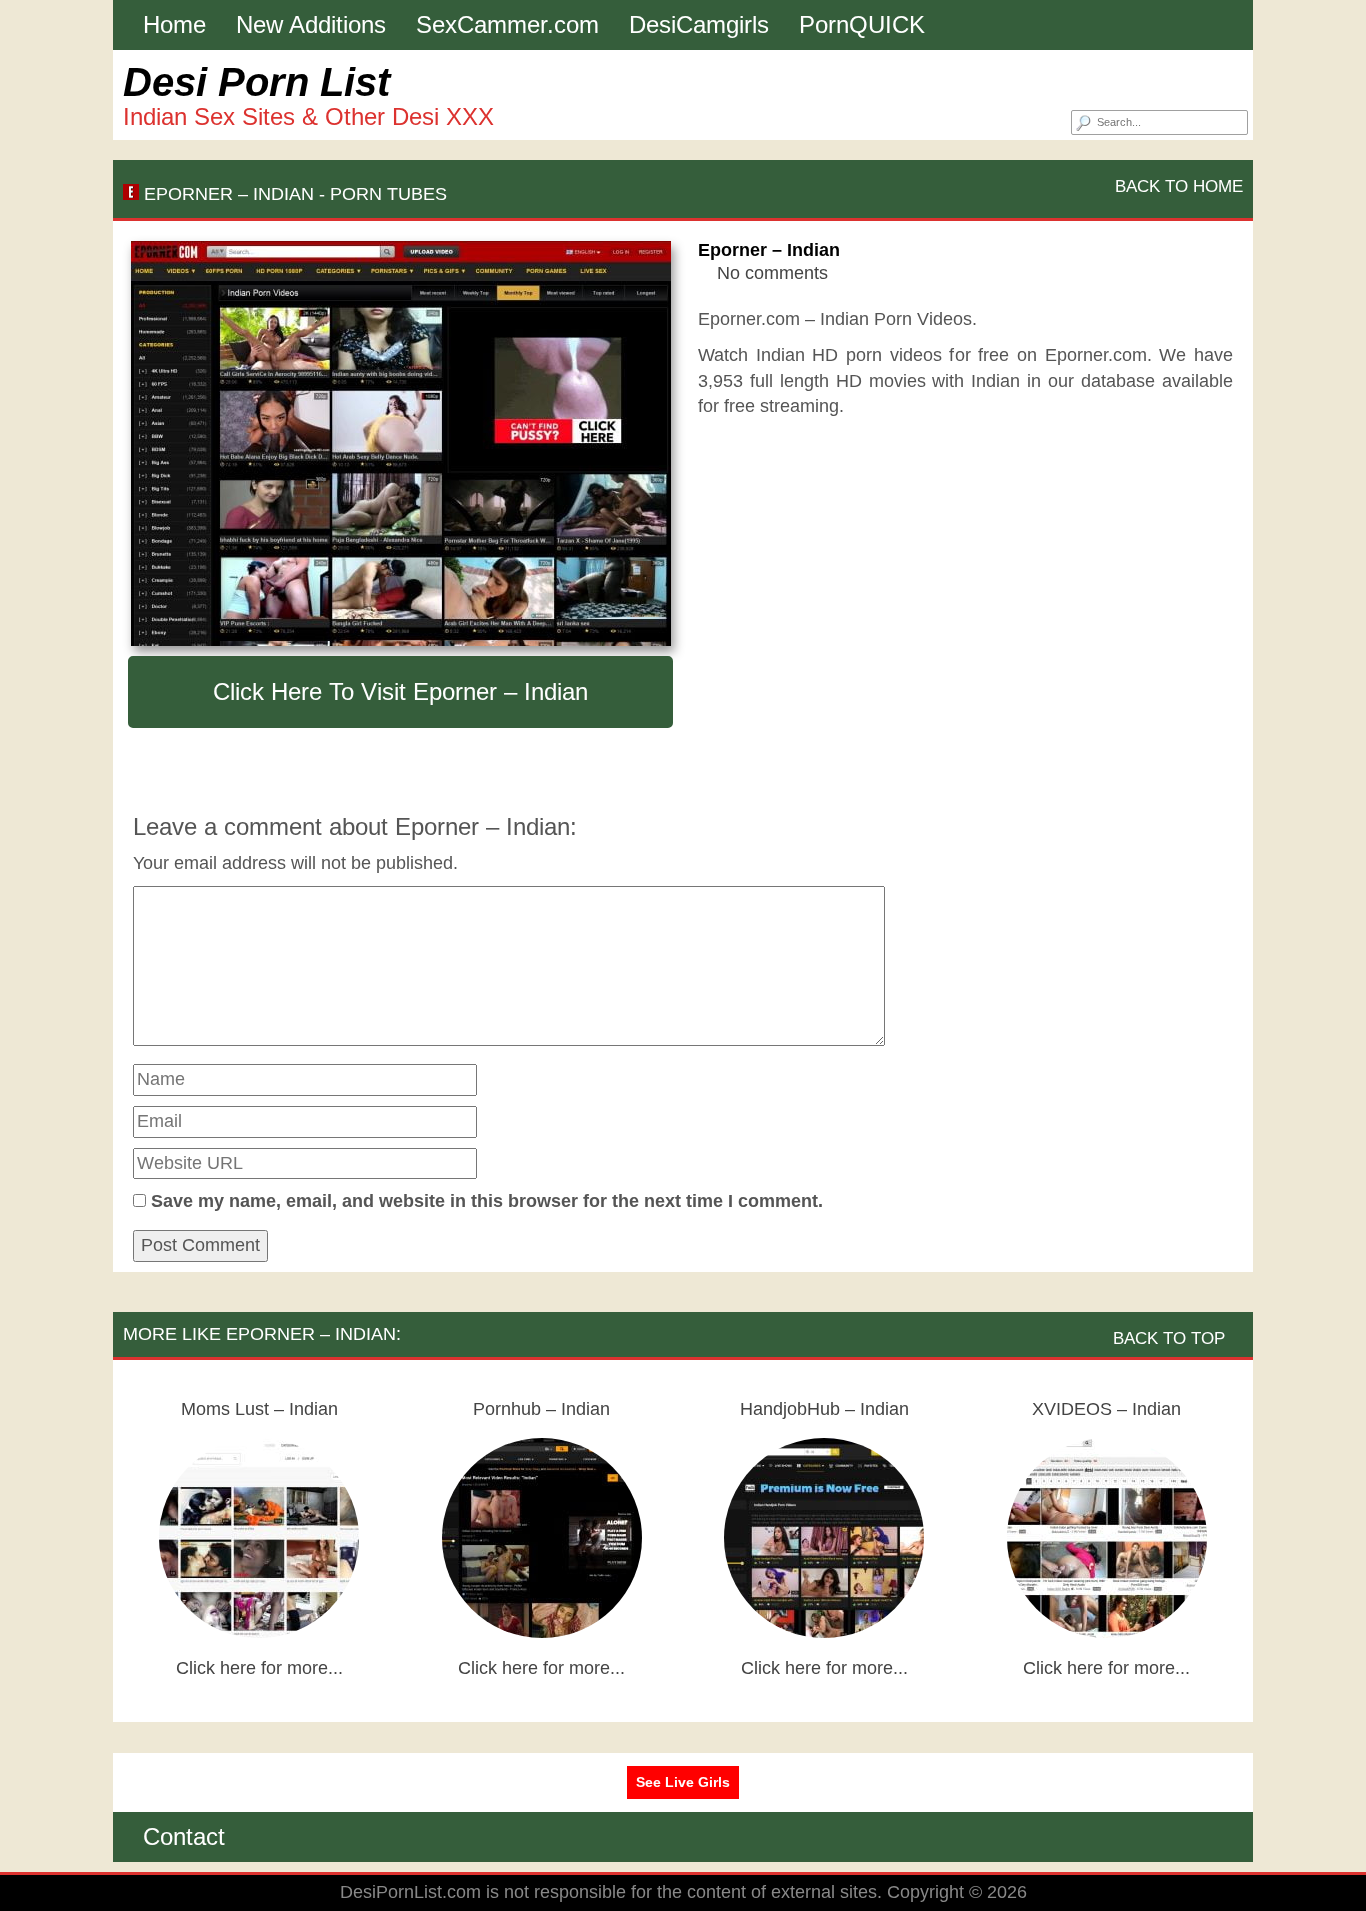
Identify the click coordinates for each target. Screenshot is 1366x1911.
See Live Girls (683, 1782)
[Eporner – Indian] (400, 443)
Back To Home (1176, 186)
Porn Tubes (388, 194)
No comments (772, 273)
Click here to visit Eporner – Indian (400, 691)
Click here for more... (259, 1668)
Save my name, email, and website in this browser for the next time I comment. (487, 1201)
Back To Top (1171, 1338)
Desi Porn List (256, 82)
